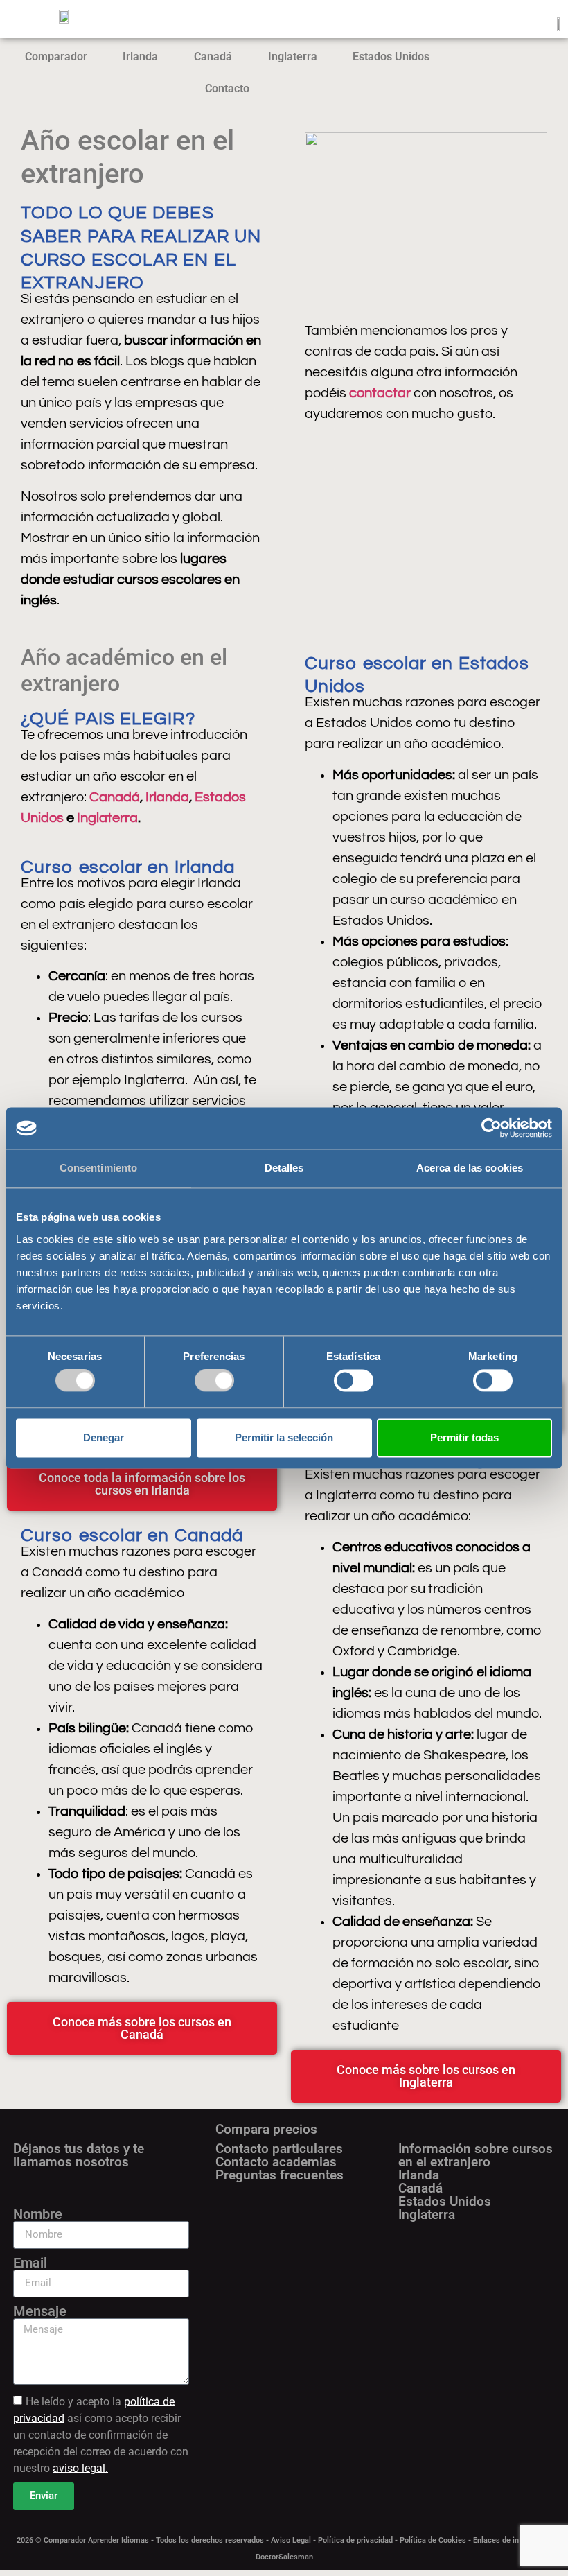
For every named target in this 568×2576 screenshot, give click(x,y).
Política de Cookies (433, 2540)
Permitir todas (464, 1437)
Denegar (104, 1437)
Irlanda (140, 56)
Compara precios (266, 2129)
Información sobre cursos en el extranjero (476, 2155)
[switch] (214, 1381)
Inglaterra (293, 56)
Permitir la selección (284, 1437)
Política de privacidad (355, 2540)
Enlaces (488, 2540)
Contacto (227, 88)
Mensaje (40, 2311)
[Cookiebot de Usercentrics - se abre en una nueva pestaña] (491, 1128)
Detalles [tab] (284, 1168)
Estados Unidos (391, 56)
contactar (380, 393)
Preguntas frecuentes (279, 2175)
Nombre (38, 2214)
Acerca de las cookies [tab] (470, 1168)
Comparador (56, 56)
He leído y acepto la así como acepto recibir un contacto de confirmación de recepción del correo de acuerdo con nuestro (101, 2434)
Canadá (213, 56)
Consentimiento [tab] (98, 1168)
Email (30, 2263)
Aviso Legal (291, 2540)
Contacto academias (276, 2162)
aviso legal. (80, 2468)
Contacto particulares (279, 2149)
